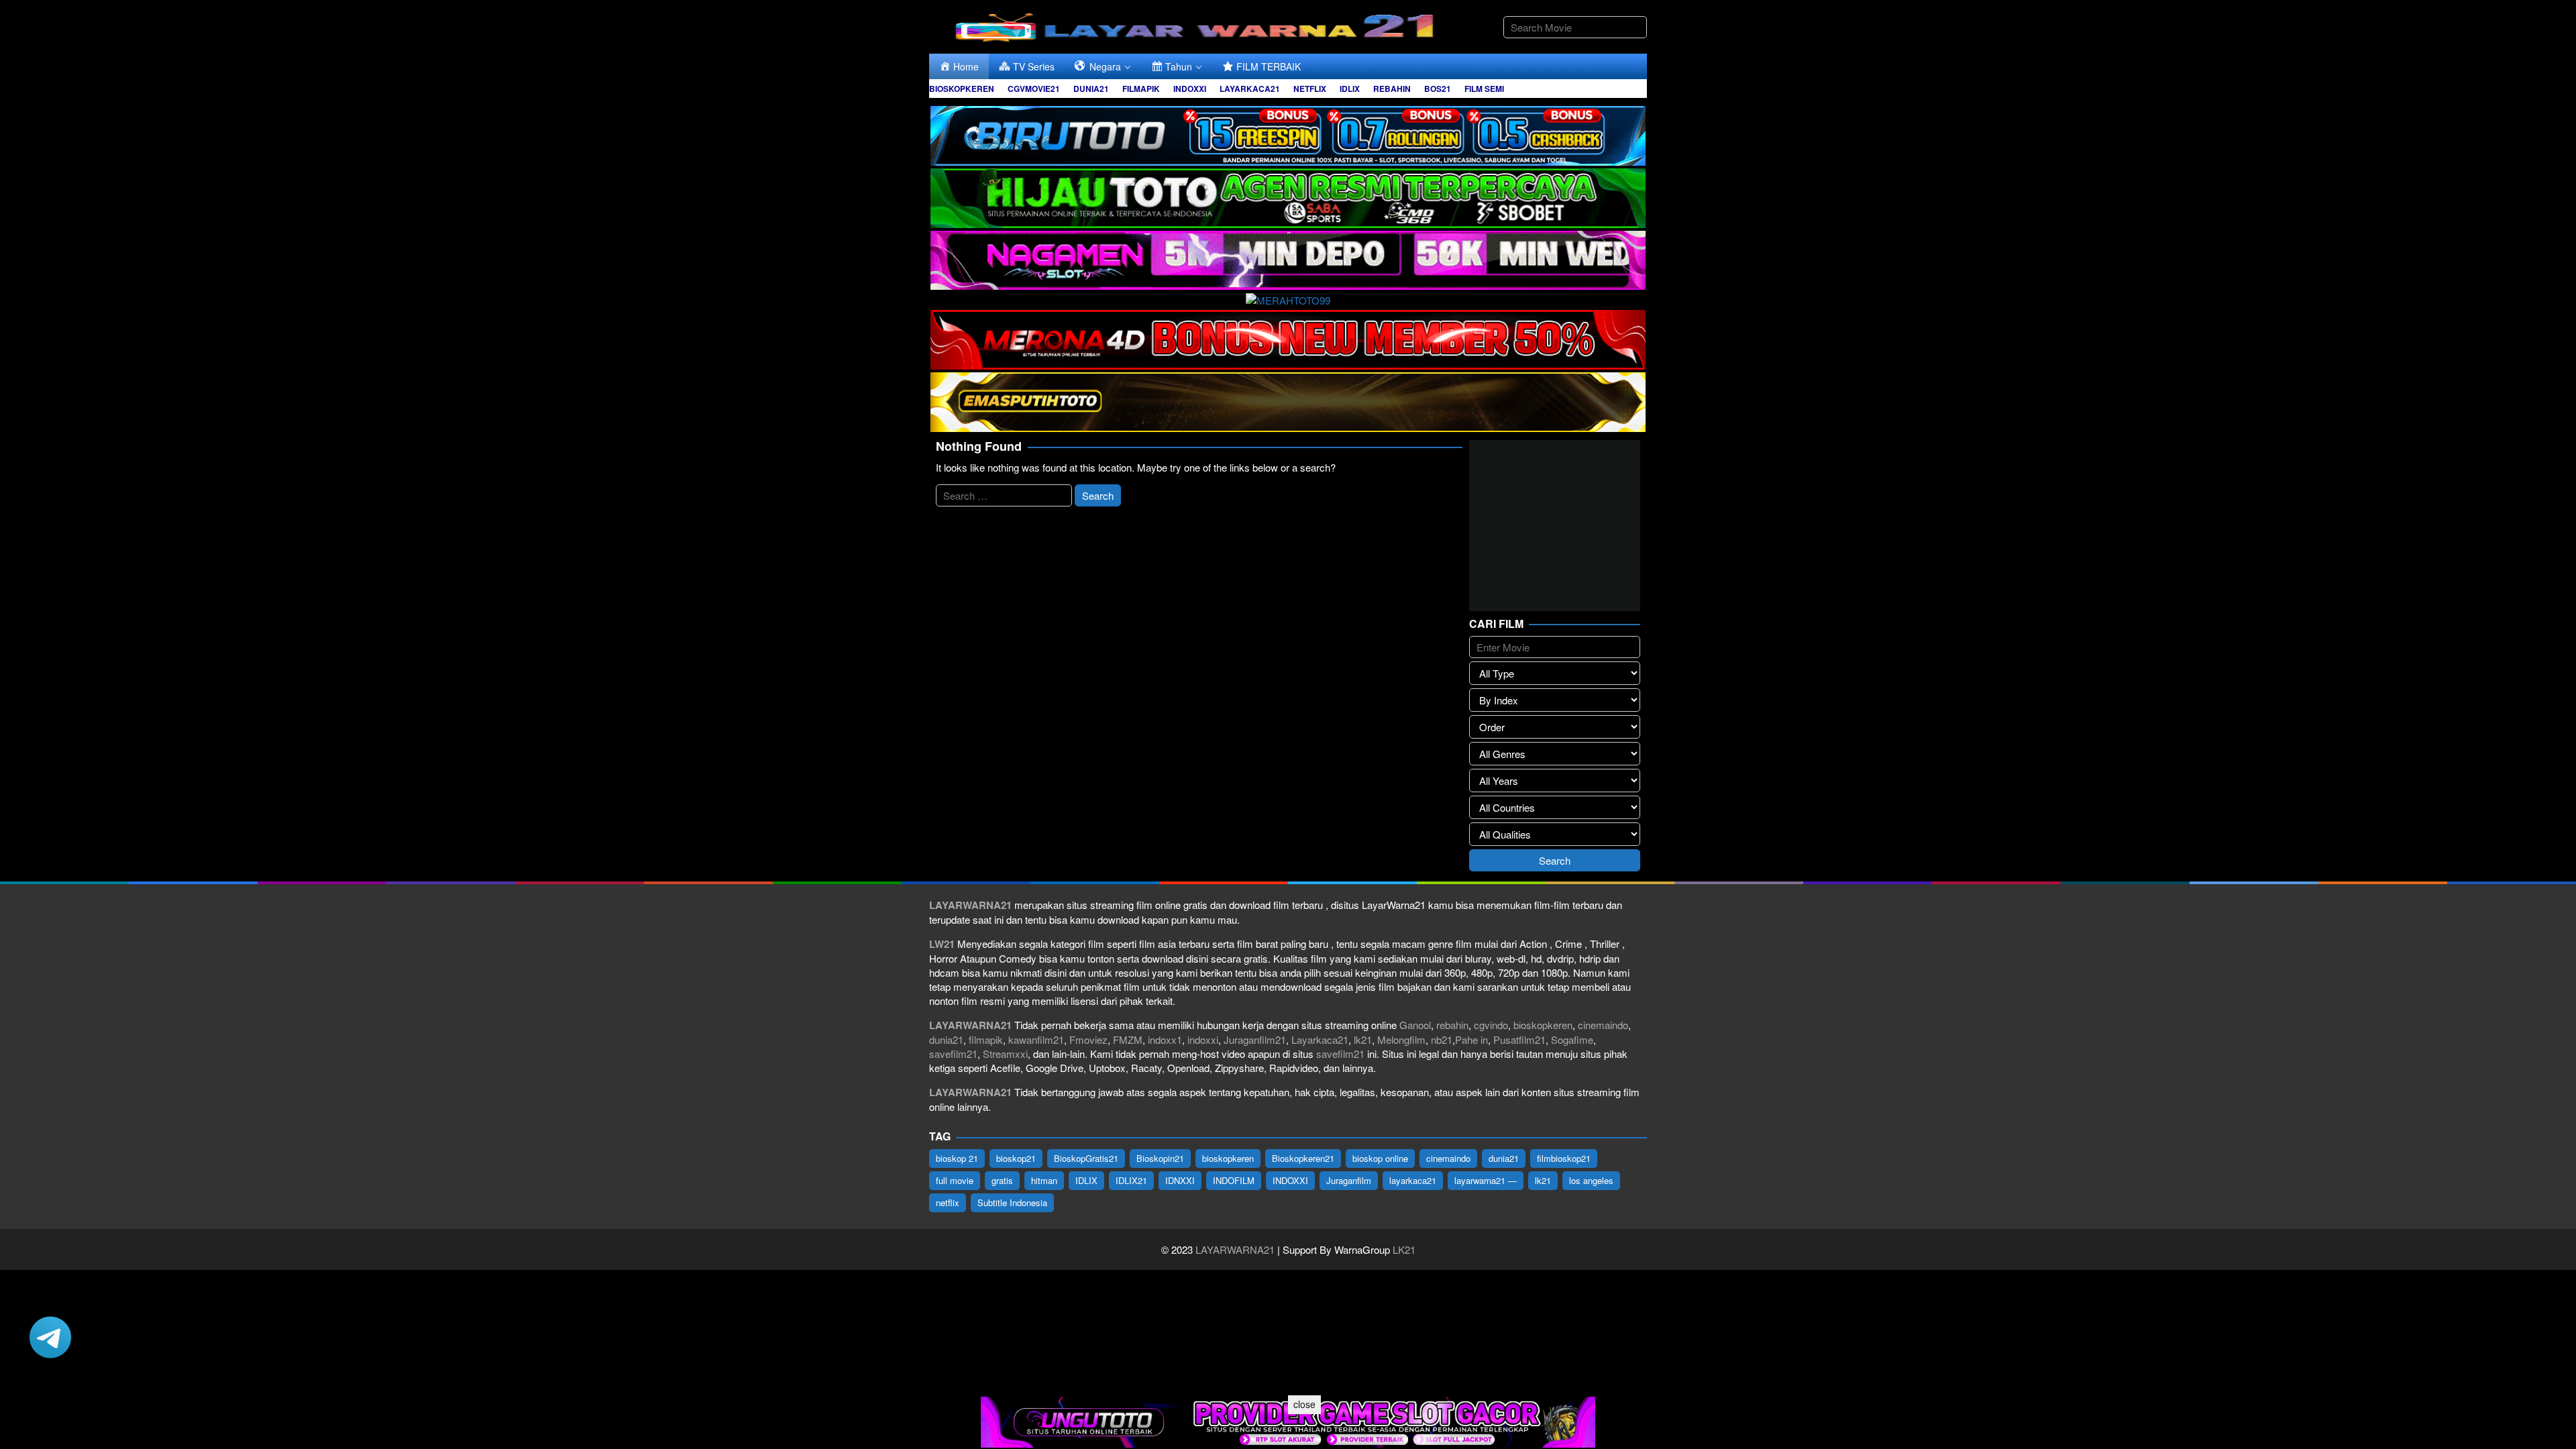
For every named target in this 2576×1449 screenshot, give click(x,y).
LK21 (1403, 1249)
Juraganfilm (1349, 1180)
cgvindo (1491, 1025)
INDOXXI (1290, 1180)
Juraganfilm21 (1255, 1039)
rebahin (1452, 1025)
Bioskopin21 (1160, 1158)
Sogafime (1572, 1039)
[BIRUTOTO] (1288, 134)
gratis (1002, 1180)
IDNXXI (1180, 1180)
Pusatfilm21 (1519, 1039)
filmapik (986, 1039)
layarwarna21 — (1486, 1180)
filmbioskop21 (1564, 1158)
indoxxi (1203, 1039)
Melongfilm (1401, 1039)
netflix (948, 1202)
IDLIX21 (1131, 1180)
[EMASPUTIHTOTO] (1288, 400)
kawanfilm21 (1036, 1039)
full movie (955, 1180)
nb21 (1442, 1039)
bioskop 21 (957, 1158)
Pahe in (1471, 1039)
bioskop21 (1016, 1158)
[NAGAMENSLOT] (1288, 259)
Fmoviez (1088, 1039)
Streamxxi (1005, 1054)
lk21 (1363, 1039)
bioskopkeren (1543, 1025)
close (1304, 1404)
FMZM (1128, 1039)
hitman (1044, 1180)
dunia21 (946, 1039)
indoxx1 (1165, 1039)
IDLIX (1086, 1180)
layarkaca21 (1413, 1180)
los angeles (1591, 1180)
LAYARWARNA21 (1235, 1249)
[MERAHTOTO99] (1288, 298)
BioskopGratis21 (1086, 1158)
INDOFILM (1234, 1180)
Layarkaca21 (1320, 1039)
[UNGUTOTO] (1288, 1420)
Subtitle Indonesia (1012, 1202)
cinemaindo (1603, 1025)
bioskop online (1380, 1158)
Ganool (1415, 1025)
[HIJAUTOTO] (1288, 196)
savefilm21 (953, 1054)
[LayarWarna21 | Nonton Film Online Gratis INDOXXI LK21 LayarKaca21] (1197, 25)
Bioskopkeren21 (1303, 1158)
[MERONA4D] (1288, 338)
